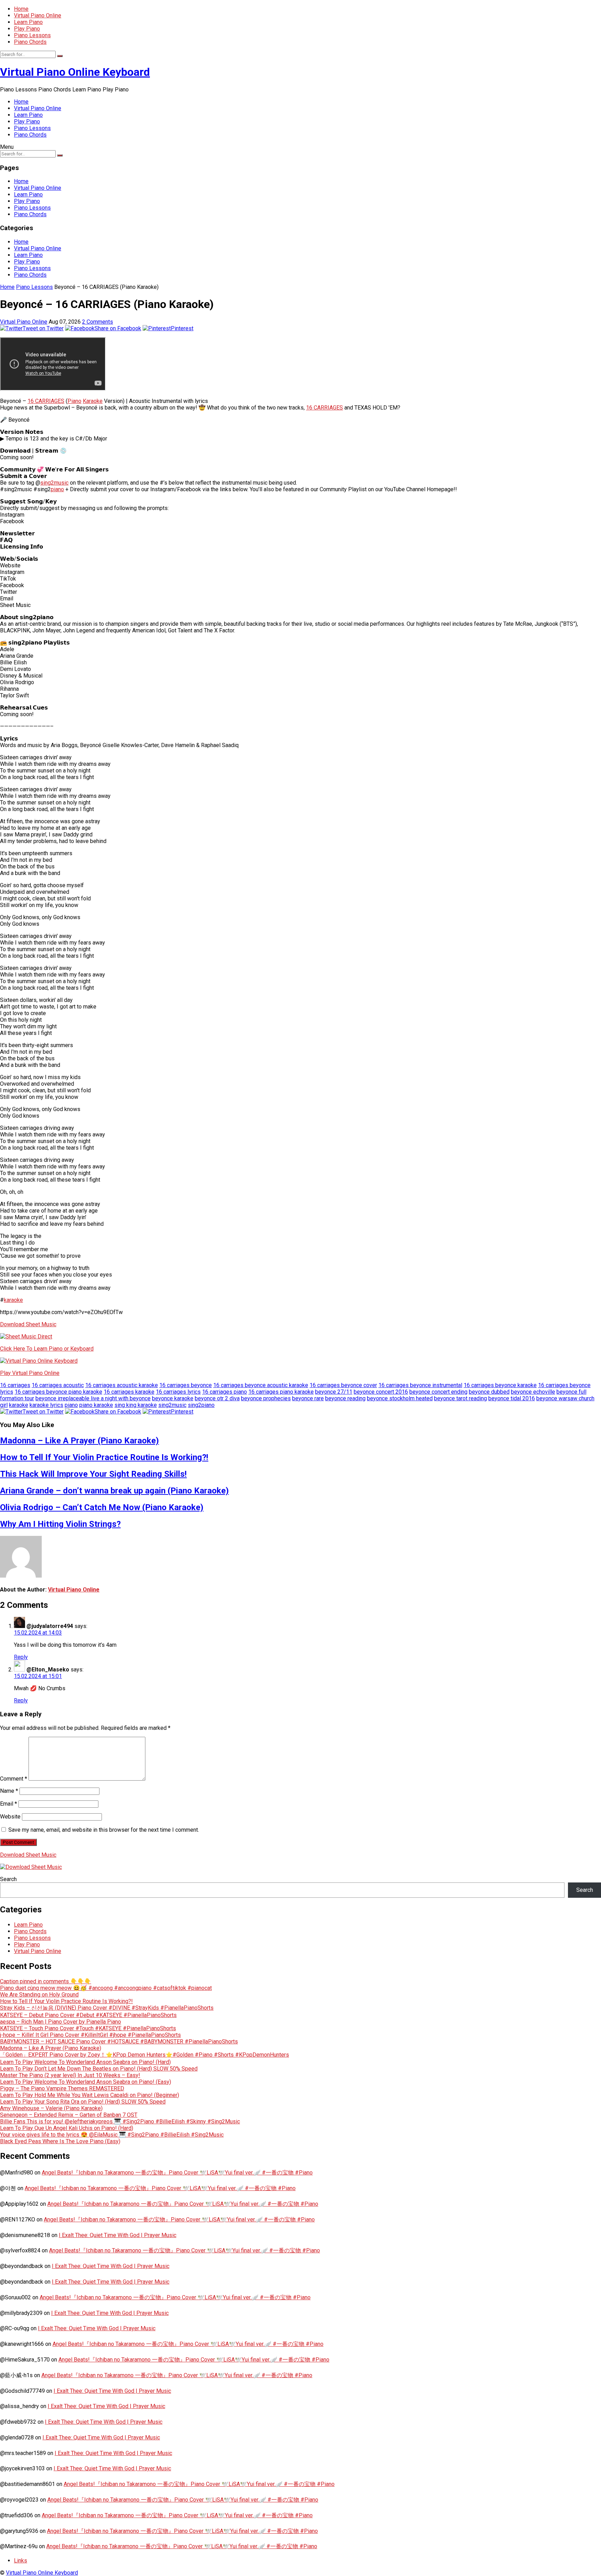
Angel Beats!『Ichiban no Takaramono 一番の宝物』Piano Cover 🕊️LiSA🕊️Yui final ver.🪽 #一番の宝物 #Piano (177, 2173)
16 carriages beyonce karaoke (500, 1385)
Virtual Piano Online (38, 15)
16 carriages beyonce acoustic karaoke (261, 1385)
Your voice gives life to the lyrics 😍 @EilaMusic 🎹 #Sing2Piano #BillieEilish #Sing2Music (112, 2135)
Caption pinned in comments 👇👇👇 (46, 1981)
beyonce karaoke (173, 1398)
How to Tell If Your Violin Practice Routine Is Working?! (104, 1457)
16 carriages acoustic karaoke (122, 1385)
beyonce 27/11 (334, 1392)
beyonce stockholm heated (400, 1398)
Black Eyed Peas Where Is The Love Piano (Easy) (60, 2141)
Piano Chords (30, 42)
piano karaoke (96, 1405)
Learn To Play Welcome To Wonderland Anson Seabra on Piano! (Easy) (86, 2082)
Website (10, 1817)
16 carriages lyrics (178, 1392)
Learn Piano (28, 22)
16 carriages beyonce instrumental (420, 1385)
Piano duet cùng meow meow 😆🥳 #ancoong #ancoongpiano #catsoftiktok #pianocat (106, 1988)
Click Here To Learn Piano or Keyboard (47, 1349)
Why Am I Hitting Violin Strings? (60, 1524)
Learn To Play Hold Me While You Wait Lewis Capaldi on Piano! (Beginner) (90, 2095)
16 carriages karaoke (129, 1392)
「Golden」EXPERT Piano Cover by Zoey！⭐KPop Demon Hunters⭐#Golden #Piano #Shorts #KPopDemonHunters (145, 2055)
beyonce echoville (533, 1392)
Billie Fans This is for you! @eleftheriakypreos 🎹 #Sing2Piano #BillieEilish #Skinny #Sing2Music (120, 2121)
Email (9, 1804)
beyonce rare (308, 1398)
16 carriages (15, 1385)
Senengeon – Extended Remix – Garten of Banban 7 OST (69, 2115)
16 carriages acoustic (58, 1385)
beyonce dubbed (489, 1392)
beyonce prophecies (266, 1398)
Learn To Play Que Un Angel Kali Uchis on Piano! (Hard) (67, 2128)
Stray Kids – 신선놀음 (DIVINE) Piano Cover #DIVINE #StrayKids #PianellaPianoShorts (107, 2008)
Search (8, 1879)
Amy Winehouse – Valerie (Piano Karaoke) (51, 2108)
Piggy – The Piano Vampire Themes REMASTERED (62, 2088)
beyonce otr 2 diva (217, 1398)
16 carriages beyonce (186, 1385)
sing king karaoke (136, 1405)
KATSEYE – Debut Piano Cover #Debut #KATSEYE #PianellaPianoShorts (88, 2015)
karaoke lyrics (46, 1405)
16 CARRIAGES (46, 401)
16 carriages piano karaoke (281, 1392)
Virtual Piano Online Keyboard (75, 72)
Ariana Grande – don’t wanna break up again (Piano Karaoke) (114, 1491)
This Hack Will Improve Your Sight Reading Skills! (93, 1474)
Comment (14, 1779)
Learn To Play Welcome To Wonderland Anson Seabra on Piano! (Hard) (85, 2062)
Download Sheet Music (28, 1324)
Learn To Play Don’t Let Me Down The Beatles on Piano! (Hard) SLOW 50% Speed (99, 2069)
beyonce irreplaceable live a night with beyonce (93, 1398)
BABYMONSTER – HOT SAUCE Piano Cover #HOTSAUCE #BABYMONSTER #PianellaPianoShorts (119, 2042)
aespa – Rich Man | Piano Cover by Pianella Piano (61, 2022)
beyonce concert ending (438, 1392)
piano (57, 489)
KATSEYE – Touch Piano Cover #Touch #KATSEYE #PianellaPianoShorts (88, 2028)
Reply (21, 1657)
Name (9, 1791)
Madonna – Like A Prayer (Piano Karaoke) (79, 1441)
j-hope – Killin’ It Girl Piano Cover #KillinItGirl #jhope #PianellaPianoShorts (90, 2035)
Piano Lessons (32, 35)
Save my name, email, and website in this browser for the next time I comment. (104, 1830)
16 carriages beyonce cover (343, 1385)
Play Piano (27, 29)
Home (21, 9)
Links (21, 2561)
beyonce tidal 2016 (512, 1398)
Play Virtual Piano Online (30, 1373)
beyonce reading (345, 1398)
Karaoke (93, 401)
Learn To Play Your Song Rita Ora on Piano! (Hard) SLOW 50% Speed (83, 2102)
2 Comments (98, 322)
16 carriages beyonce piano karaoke (58, 1392)
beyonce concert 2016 (381, 1392)
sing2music (54, 483)
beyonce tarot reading (460, 1398)
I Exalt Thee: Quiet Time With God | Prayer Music (118, 2235)
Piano (74, 401)
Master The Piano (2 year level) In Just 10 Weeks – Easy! (70, 2075)
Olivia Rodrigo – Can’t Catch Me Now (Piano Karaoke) (102, 1507)
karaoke (13, 1300)
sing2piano (201, 1405)
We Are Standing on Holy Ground (39, 1995)
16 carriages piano (225, 1392)
